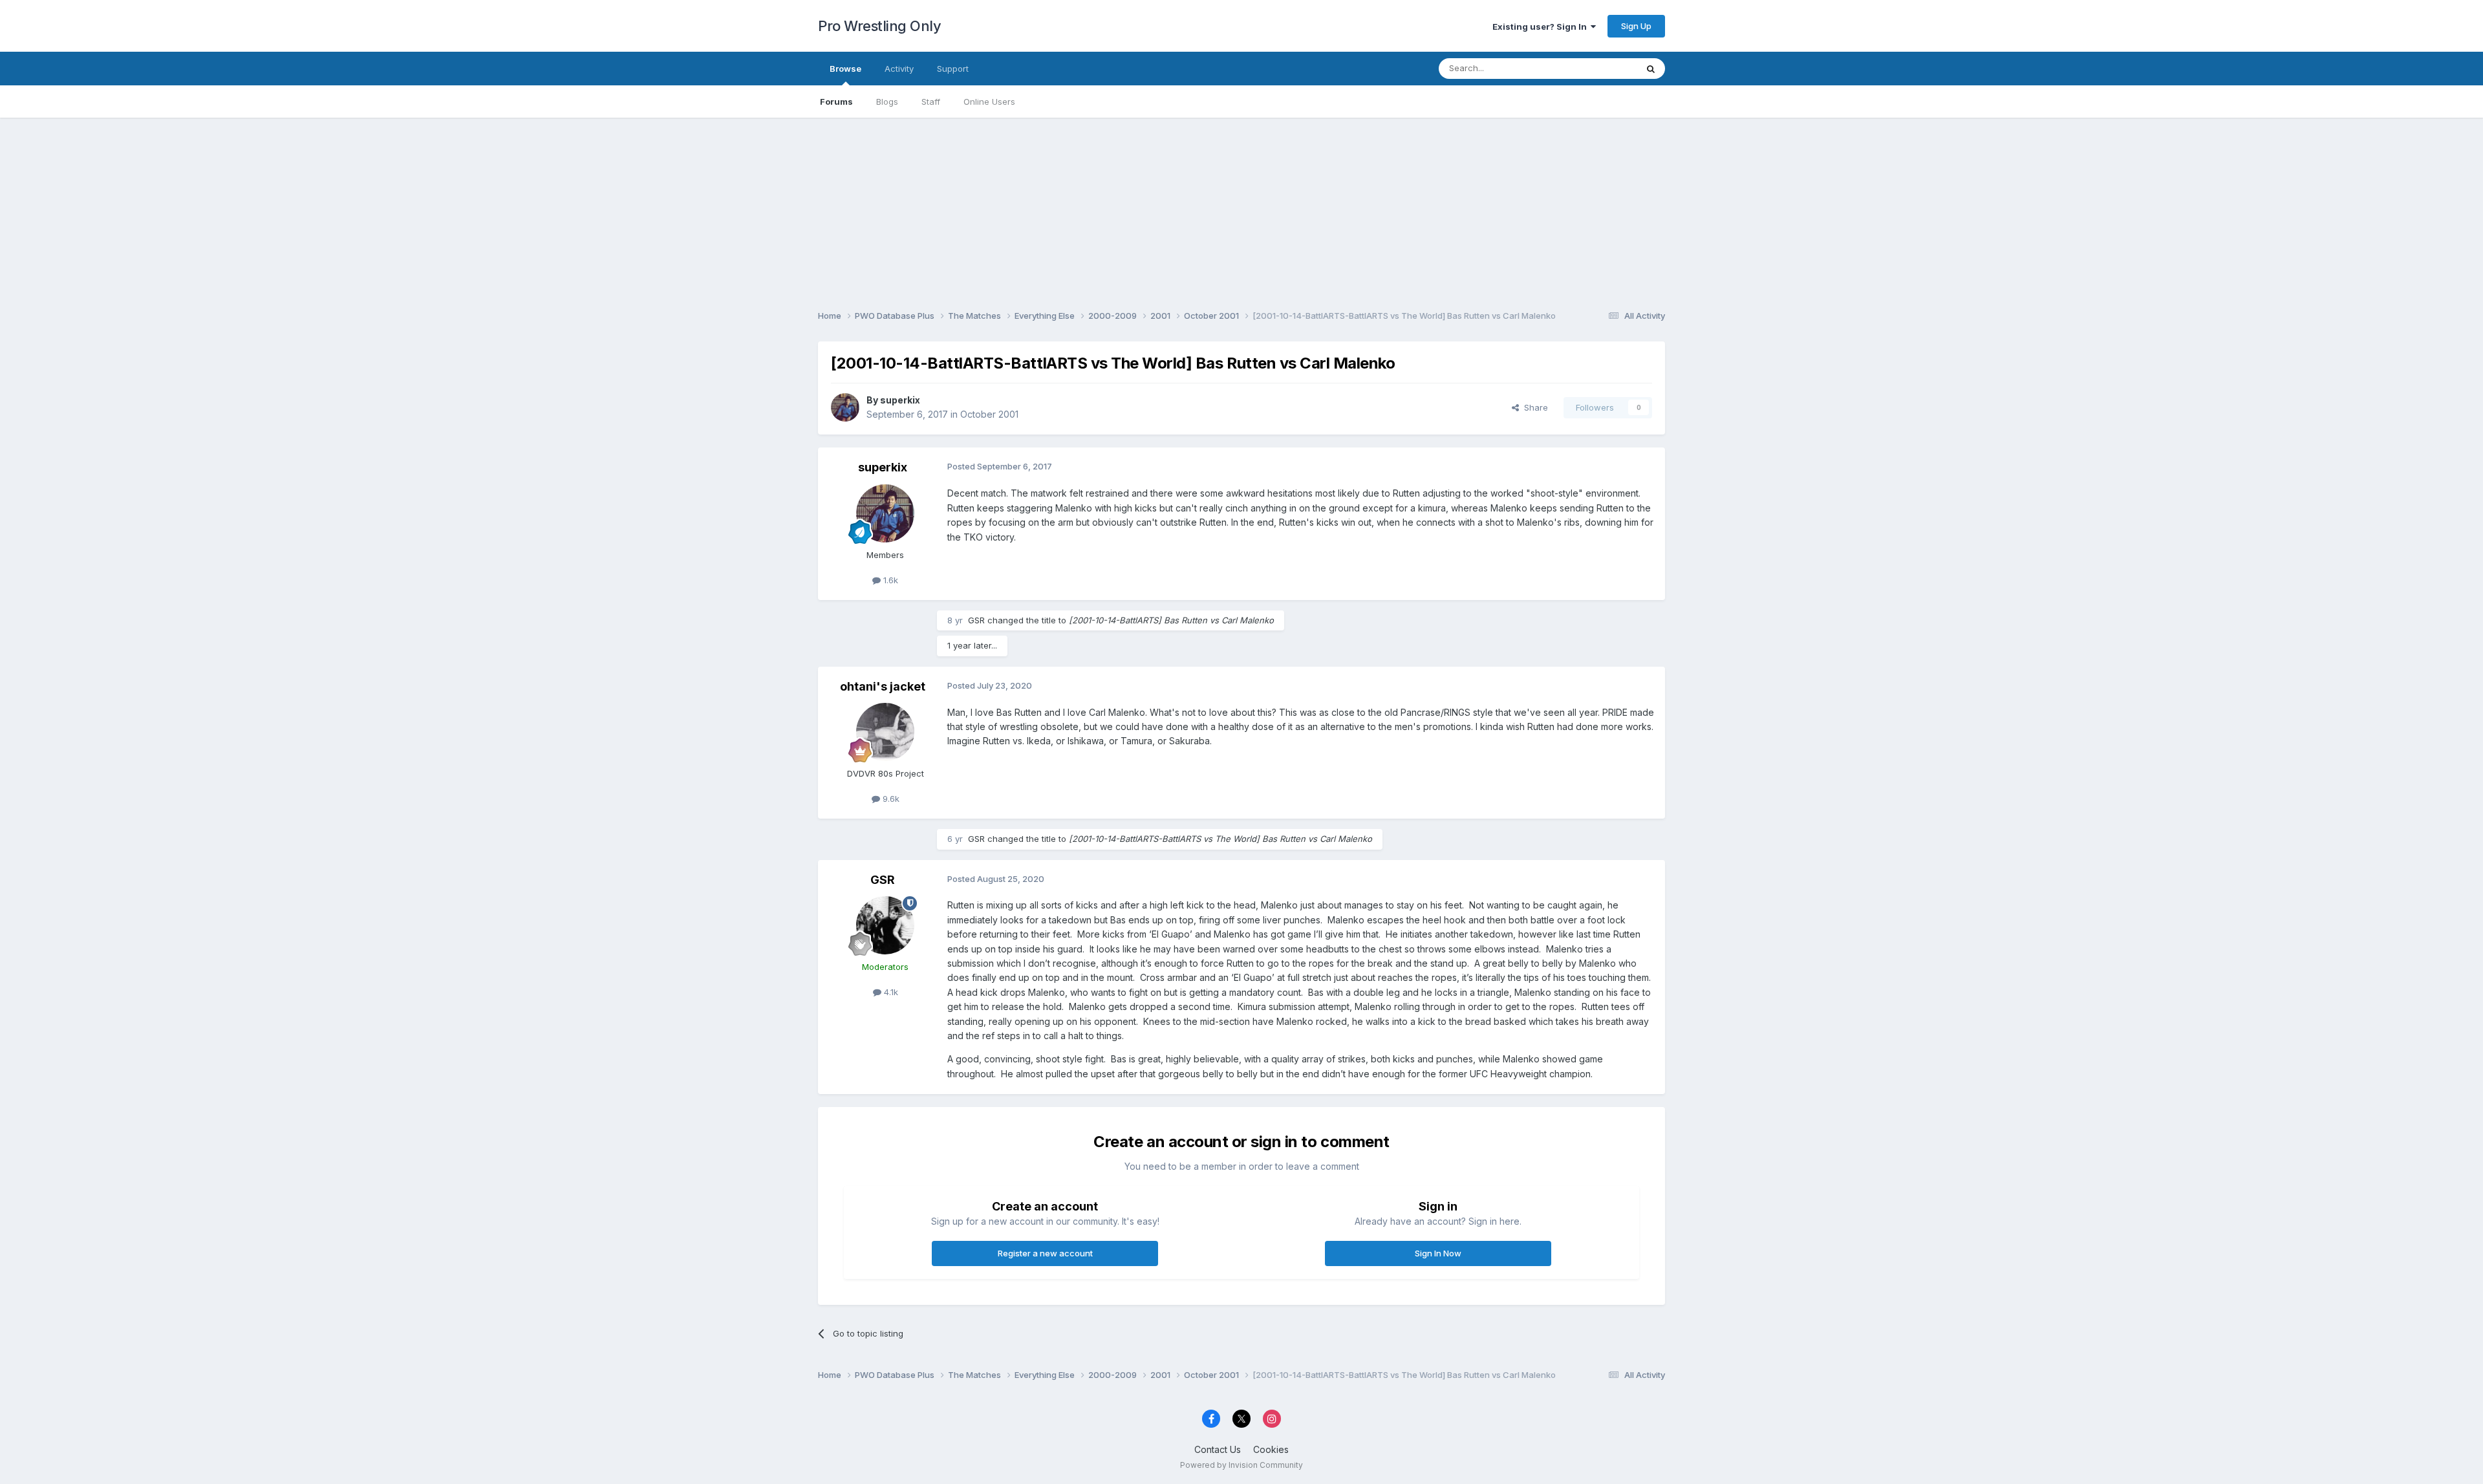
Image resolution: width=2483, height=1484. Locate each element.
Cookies (1271, 1449)
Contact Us (1218, 1449)
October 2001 (989, 414)
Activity (899, 69)
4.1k (890, 992)
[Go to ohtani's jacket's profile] (885, 732)
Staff (931, 102)
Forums (836, 102)
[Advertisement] (1241, 208)
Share (1533, 407)
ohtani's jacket (883, 686)
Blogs (887, 102)
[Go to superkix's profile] (845, 407)
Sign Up (1636, 26)
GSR (976, 620)
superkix (900, 400)
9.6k (890, 799)
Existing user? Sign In (1542, 27)
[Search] (1651, 69)
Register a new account (1045, 1253)
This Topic (1599, 68)
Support (953, 69)
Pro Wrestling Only (879, 26)
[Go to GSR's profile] (885, 925)
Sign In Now (1438, 1253)
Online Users (989, 102)
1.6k (889, 580)
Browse (845, 69)
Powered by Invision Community (1241, 1465)
